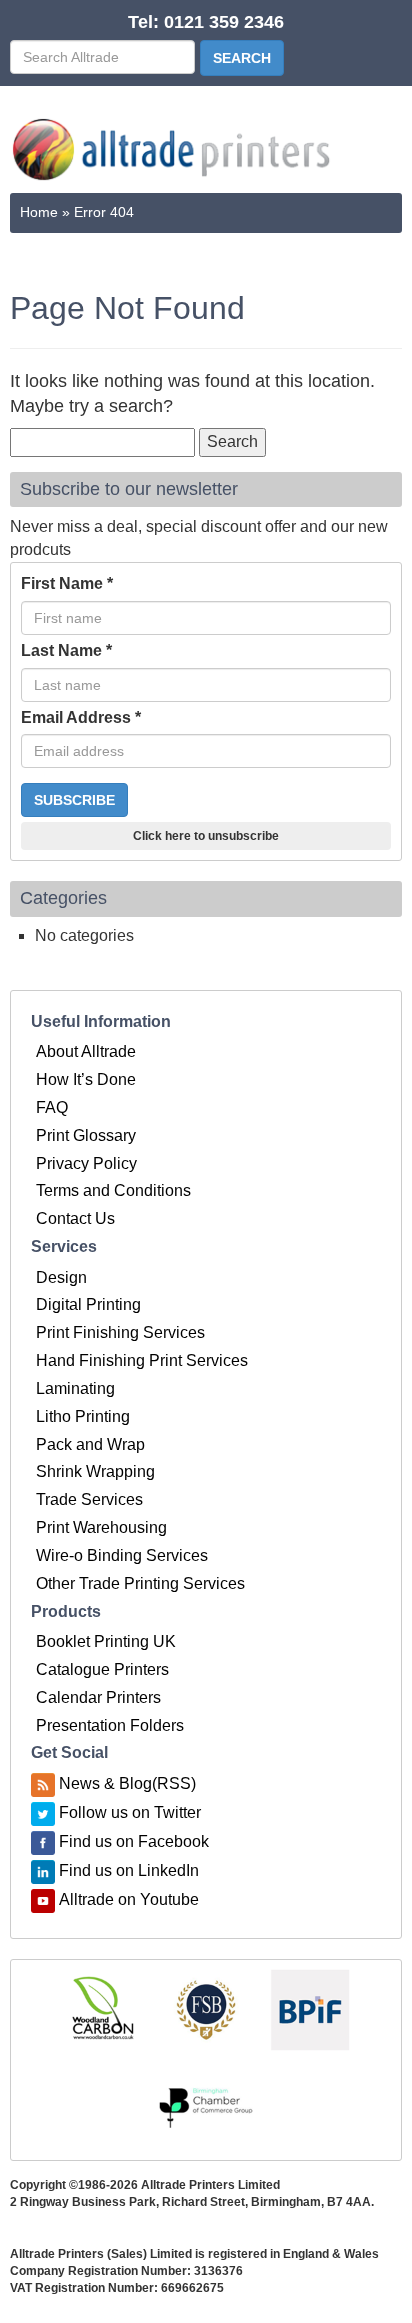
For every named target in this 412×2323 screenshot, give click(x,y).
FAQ (52, 1107)
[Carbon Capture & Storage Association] (102, 2008)
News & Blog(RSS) (127, 1783)
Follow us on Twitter (130, 1812)
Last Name (66, 650)
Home (39, 212)
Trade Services (89, 1499)
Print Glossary (86, 1135)
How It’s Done (86, 1079)
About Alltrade (86, 1051)
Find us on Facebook (134, 1841)
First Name (67, 583)
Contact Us (75, 1218)
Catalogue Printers (102, 1669)
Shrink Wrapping (95, 1471)
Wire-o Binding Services (122, 1555)
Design (61, 1277)
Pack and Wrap (90, 1444)
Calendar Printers (98, 1697)
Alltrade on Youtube (129, 1899)
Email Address (81, 717)
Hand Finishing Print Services (142, 1360)
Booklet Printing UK (106, 1641)
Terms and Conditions (113, 1190)
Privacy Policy (86, 1163)
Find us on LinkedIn (129, 1870)
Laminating (75, 1388)
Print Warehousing (101, 1527)
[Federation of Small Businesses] (206, 2008)
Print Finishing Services (120, 1332)
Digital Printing (88, 1304)
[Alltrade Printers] (171, 149)
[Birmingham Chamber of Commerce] (206, 2108)
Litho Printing (83, 1416)
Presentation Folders (110, 1725)
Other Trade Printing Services (140, 1583)
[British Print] (310, 2008)
